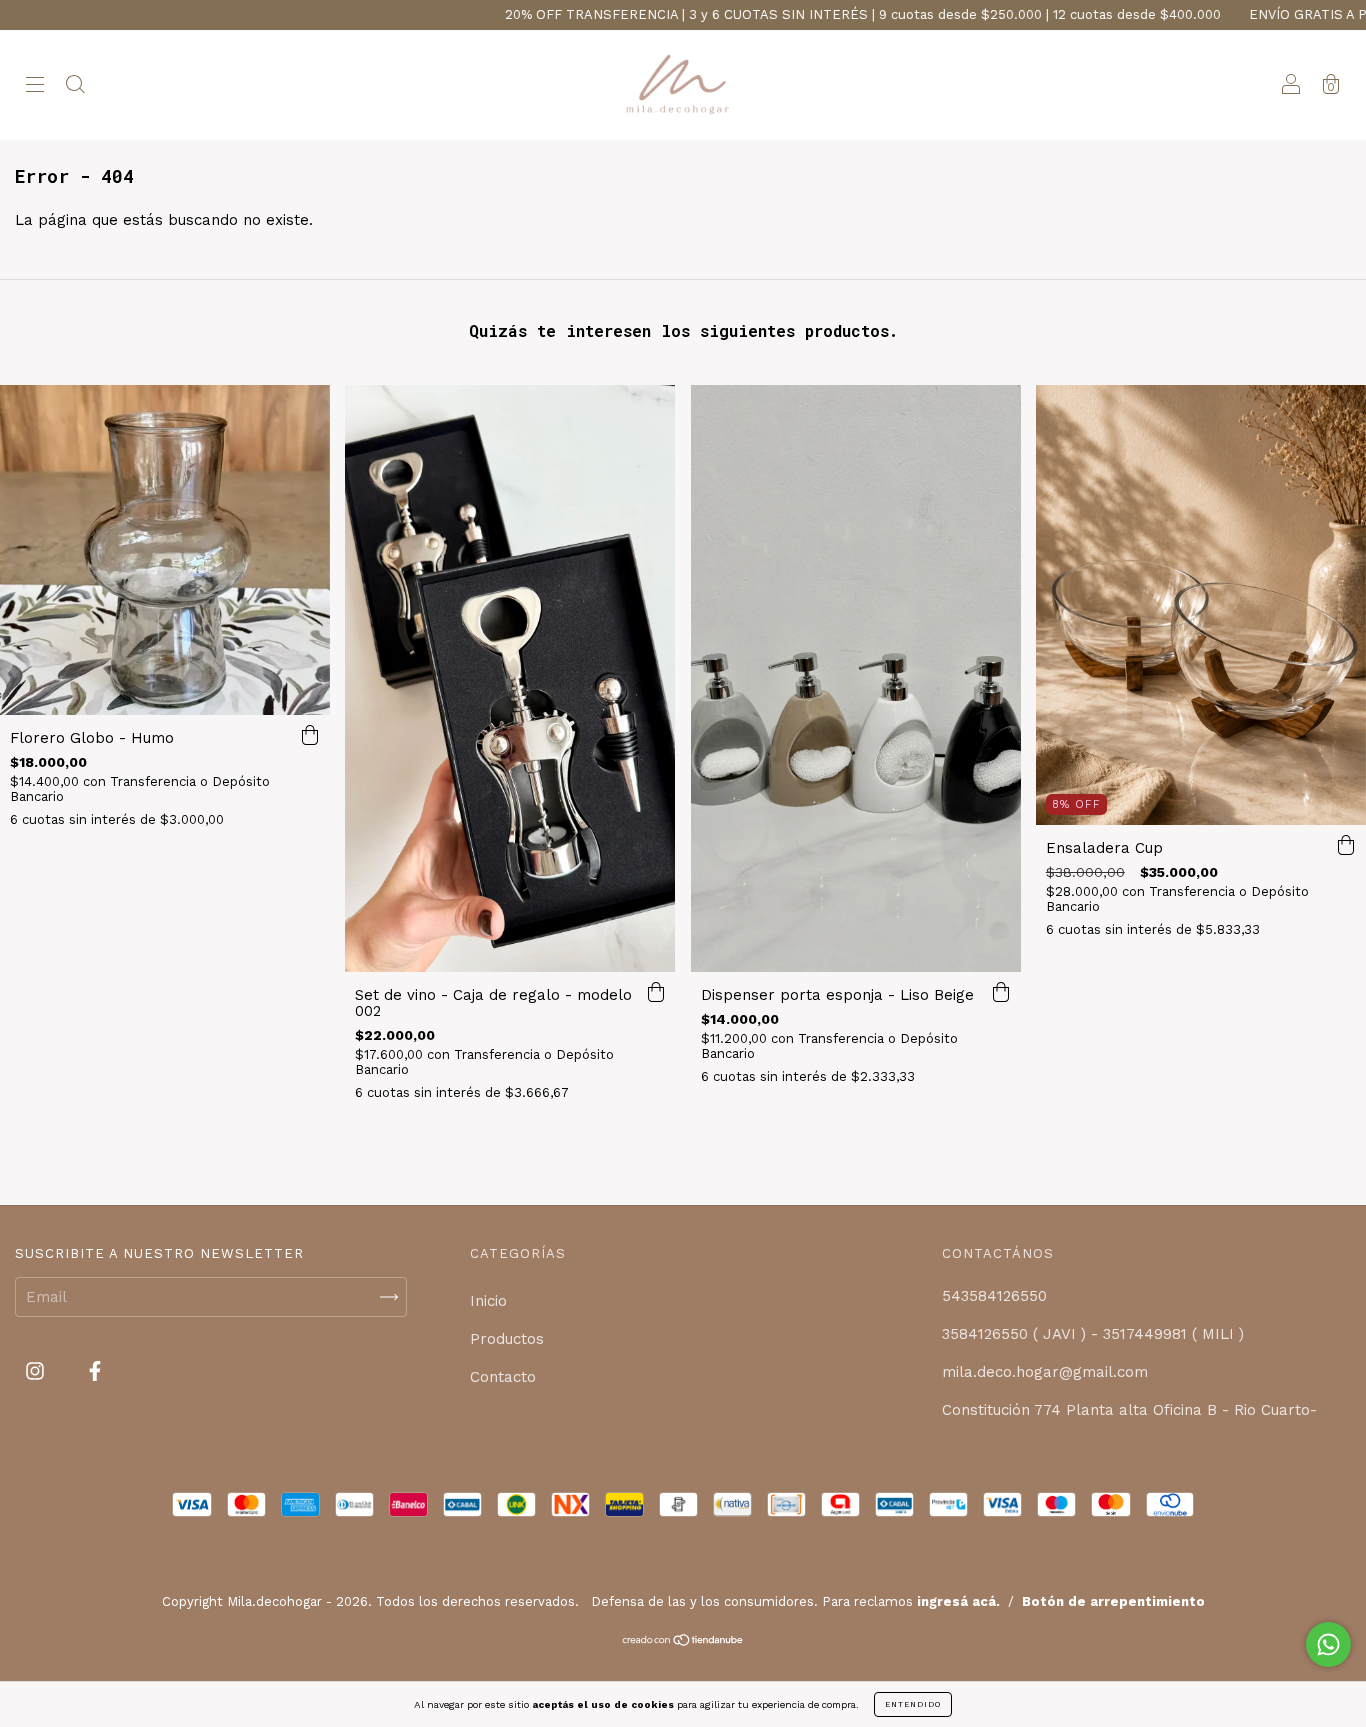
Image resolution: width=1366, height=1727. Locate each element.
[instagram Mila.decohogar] (37, 1372)
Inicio (488, 1301)
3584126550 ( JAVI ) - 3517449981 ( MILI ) (1093, 1334)
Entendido (913, 1704)
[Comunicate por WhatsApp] (1328, 1644)
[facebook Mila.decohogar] (95, 1372)
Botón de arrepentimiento (1113, 1601)
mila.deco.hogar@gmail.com (1045, 1372)
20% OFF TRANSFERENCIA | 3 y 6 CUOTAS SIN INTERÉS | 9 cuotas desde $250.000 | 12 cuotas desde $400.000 (793, 14)
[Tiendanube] (683, 1642)
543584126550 (994, 1296)
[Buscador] (75, 87)
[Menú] (35, 87)
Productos (507, 1339)
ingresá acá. (958, 1601)
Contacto (503, 1377)
